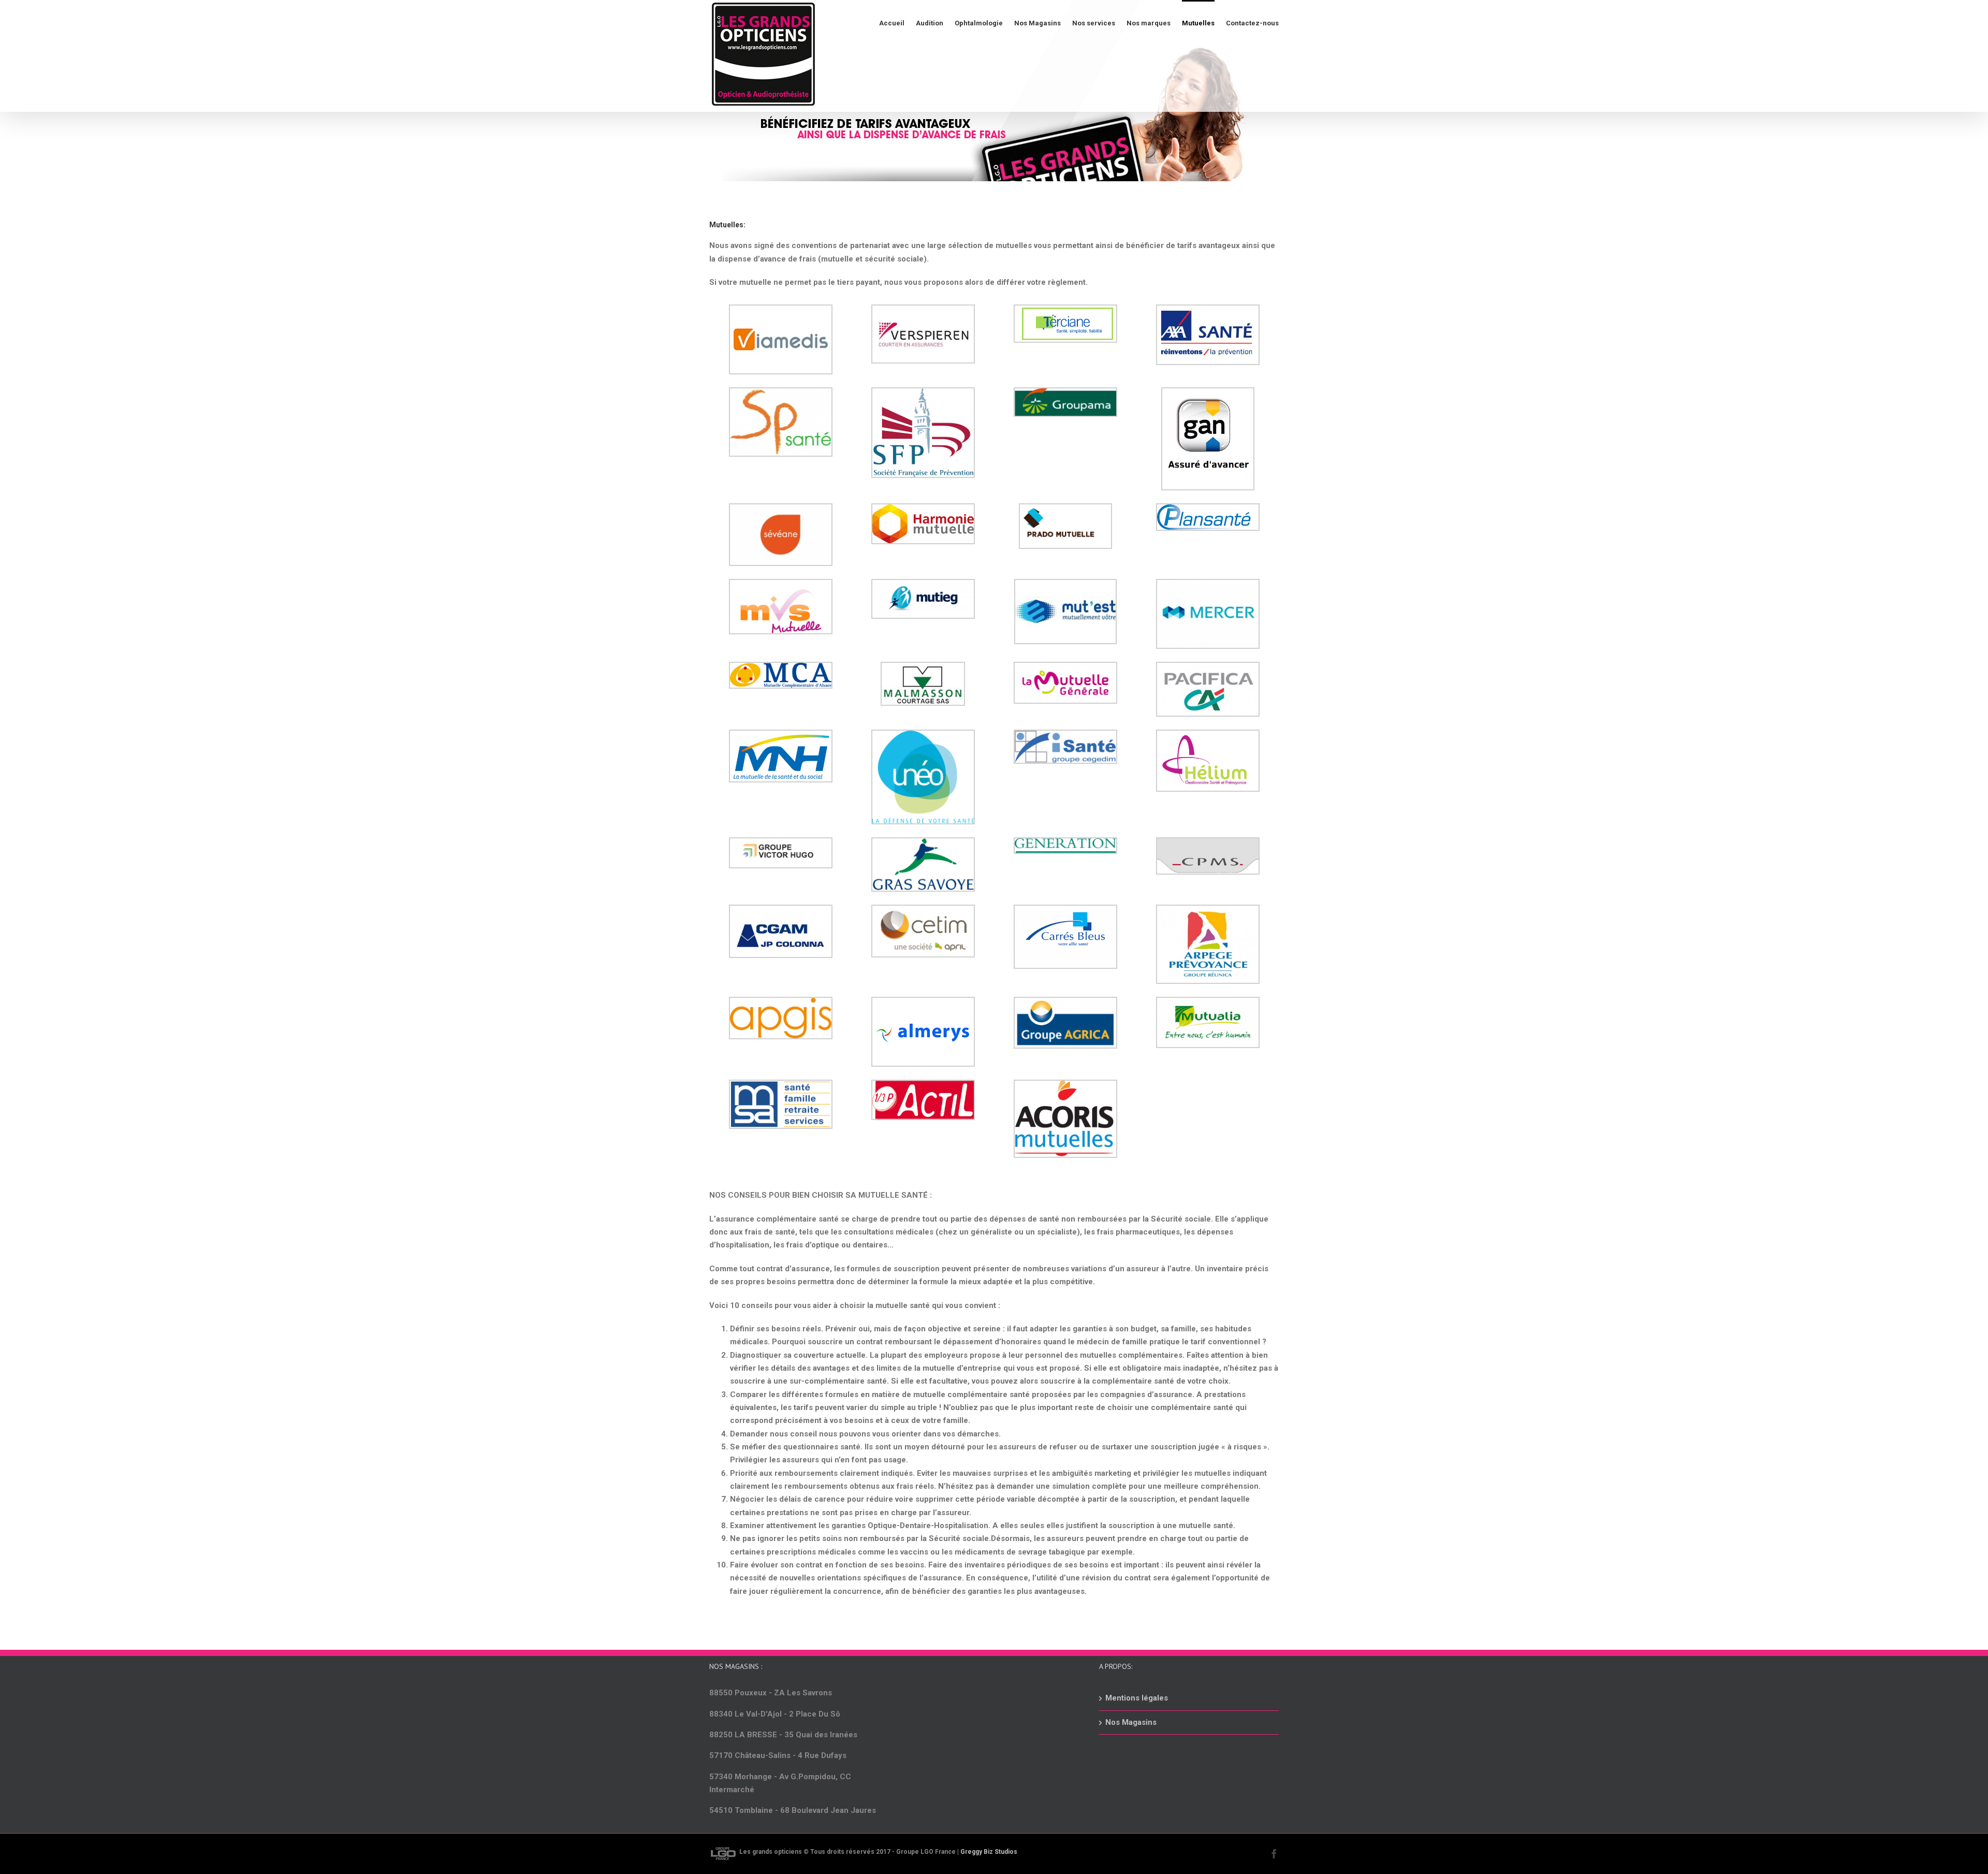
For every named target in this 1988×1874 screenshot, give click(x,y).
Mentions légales (1137, 1698)
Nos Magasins (1131, 1722)
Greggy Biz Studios (989, 1852)
